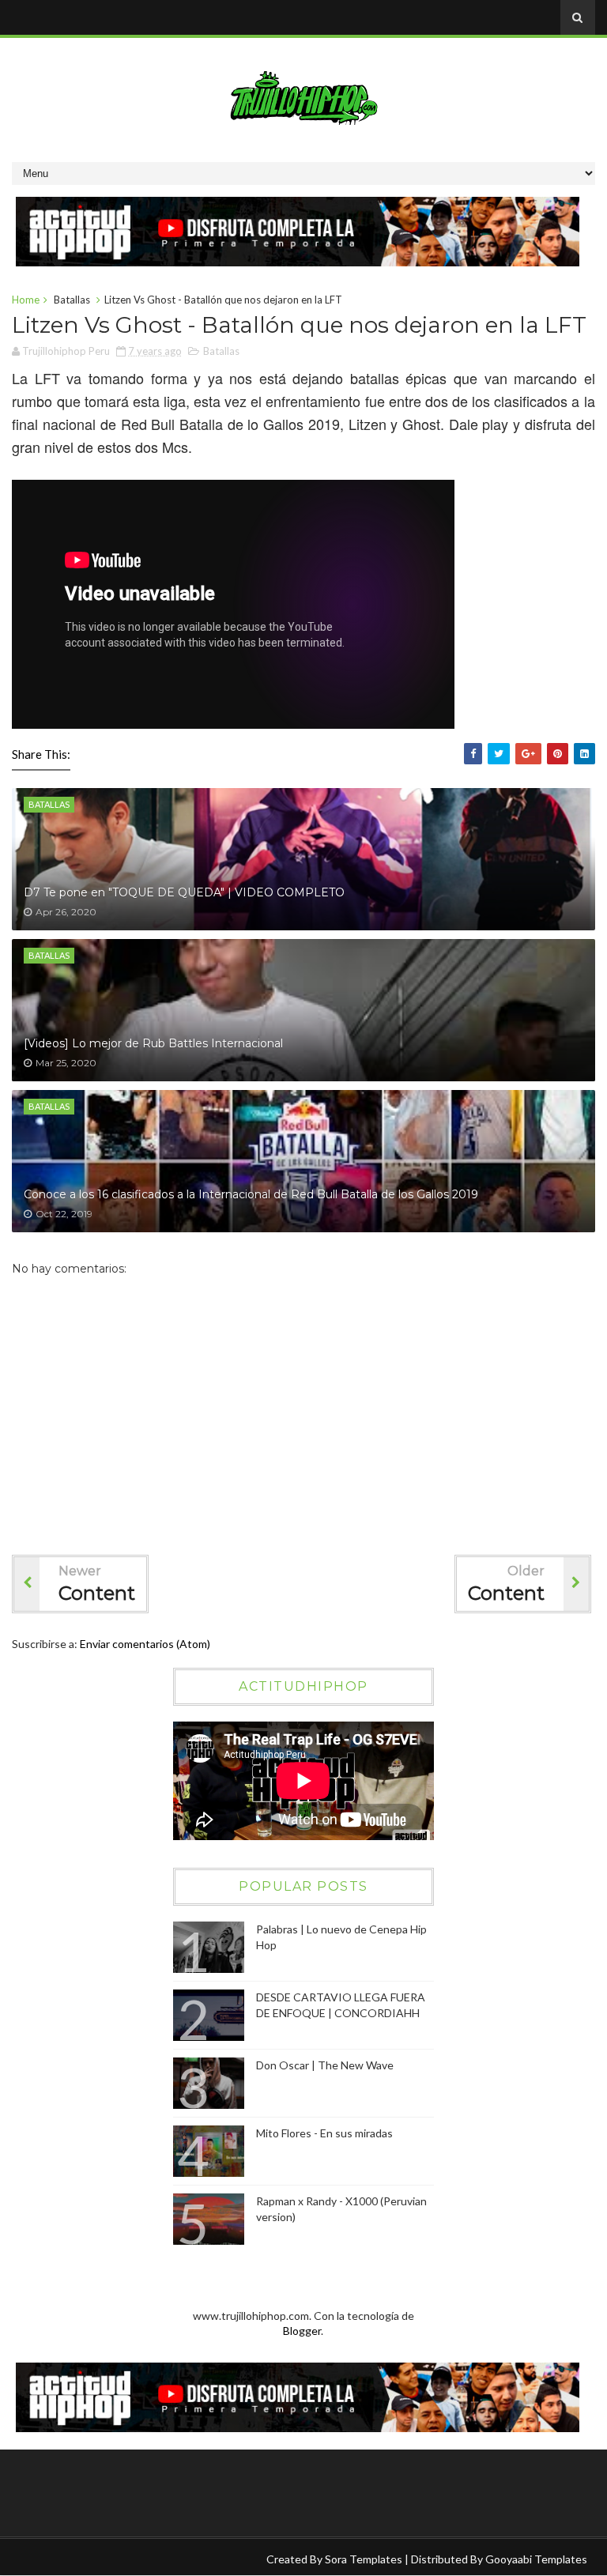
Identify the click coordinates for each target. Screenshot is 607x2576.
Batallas (72, 300)
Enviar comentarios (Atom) (145, 1644)
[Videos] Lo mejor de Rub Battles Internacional (153, 1043)
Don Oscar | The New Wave (325, 2065)
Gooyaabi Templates (536, 2559)
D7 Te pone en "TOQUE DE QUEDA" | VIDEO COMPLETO (184, 892)
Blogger (302, 2331)
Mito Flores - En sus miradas (324, 2133)
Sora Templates (364, 2559)
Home (26, 300)
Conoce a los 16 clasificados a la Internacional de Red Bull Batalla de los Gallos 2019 (251, 1194)
